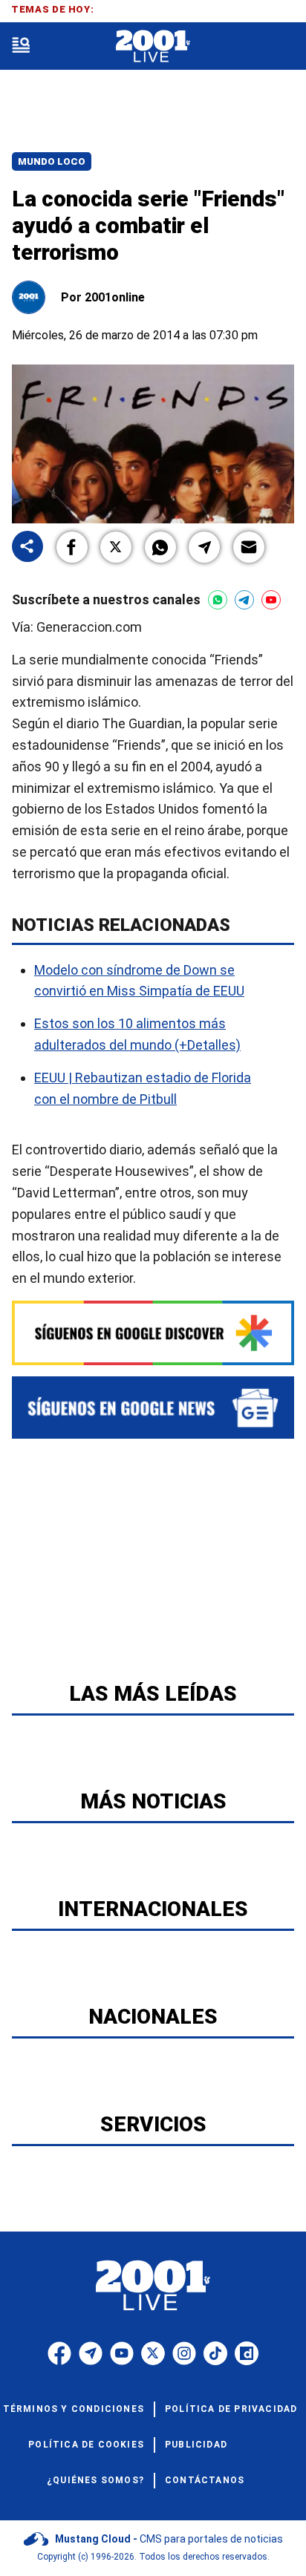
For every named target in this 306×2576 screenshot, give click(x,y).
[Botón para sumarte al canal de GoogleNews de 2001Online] (153, 1408)
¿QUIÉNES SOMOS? (95, 2480)
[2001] (153, 46)
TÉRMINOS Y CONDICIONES (74, 2409)
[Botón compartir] (27, 547)
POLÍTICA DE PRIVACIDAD (231, 2409)
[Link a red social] (59, 2353)
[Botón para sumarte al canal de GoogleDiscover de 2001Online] (153, 1333)
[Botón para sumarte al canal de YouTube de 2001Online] (271, 600)
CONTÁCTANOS (205, 2480)
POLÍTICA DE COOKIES (86, 2445)
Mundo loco (52, 161)
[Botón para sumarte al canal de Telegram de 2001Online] (244, 600)
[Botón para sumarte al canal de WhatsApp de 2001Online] (218, 600)
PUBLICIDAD (196, 2445)
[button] (72, 547)
